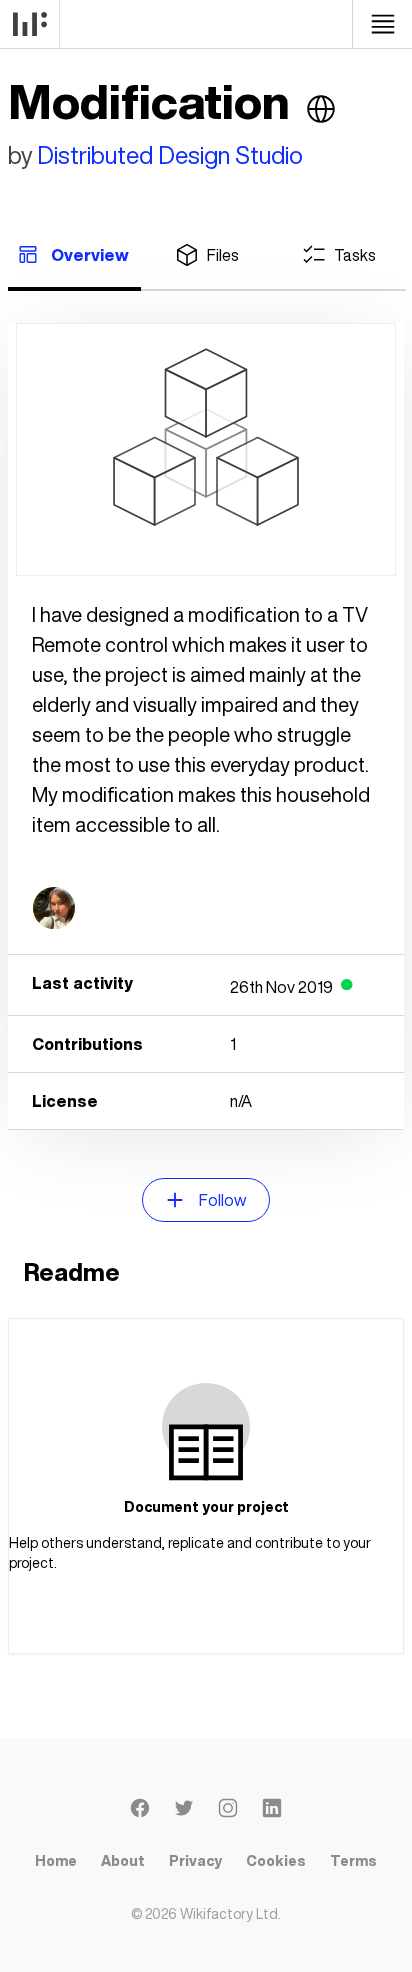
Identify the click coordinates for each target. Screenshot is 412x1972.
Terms (353, 1860)
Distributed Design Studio (170, 155)
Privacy (195, 1860)
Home (56, 1860)
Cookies (276, 1860)
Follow (222, 1200)
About (123, 1860)
